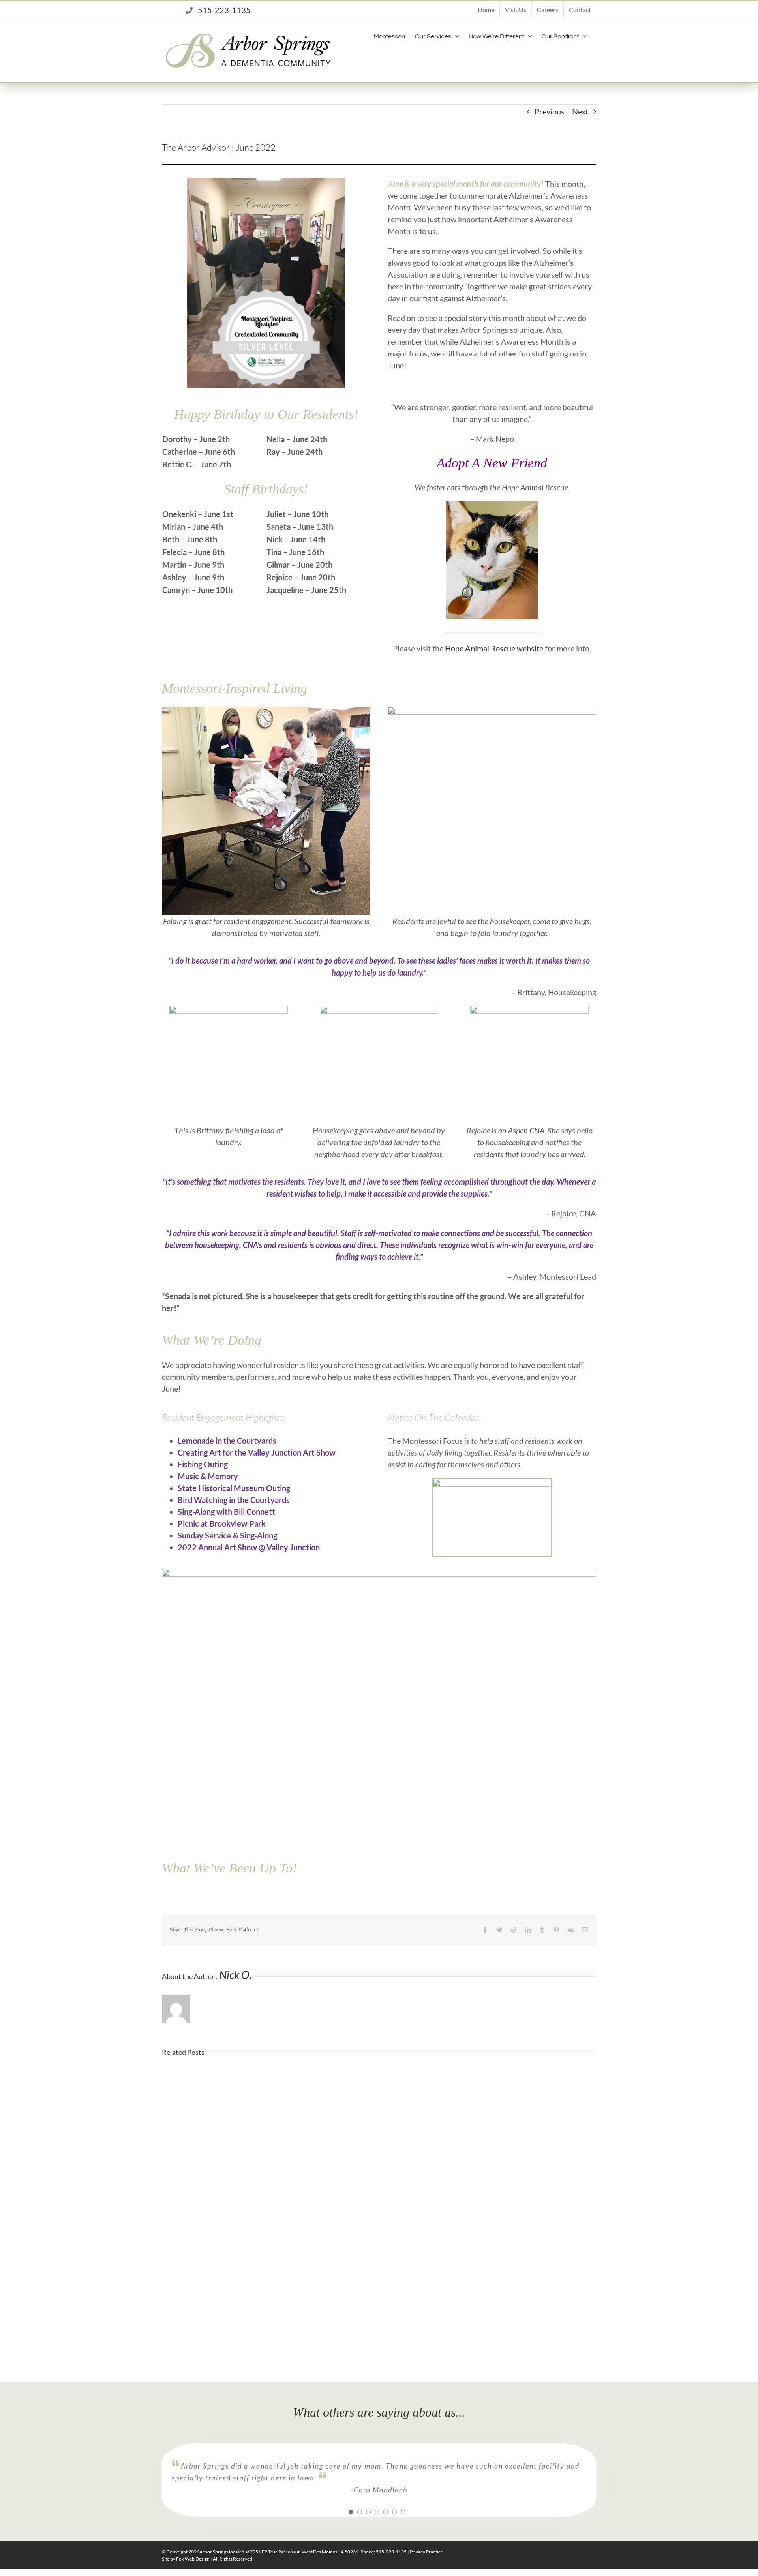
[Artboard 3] (266, 711)
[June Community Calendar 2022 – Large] (379, 1573)
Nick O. (235, 1975)
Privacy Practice (426, 2552)
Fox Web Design (193, 2559)
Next (580, 111)
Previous (550, 111)
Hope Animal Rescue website (494, 648)
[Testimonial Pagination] (351, 2512)
